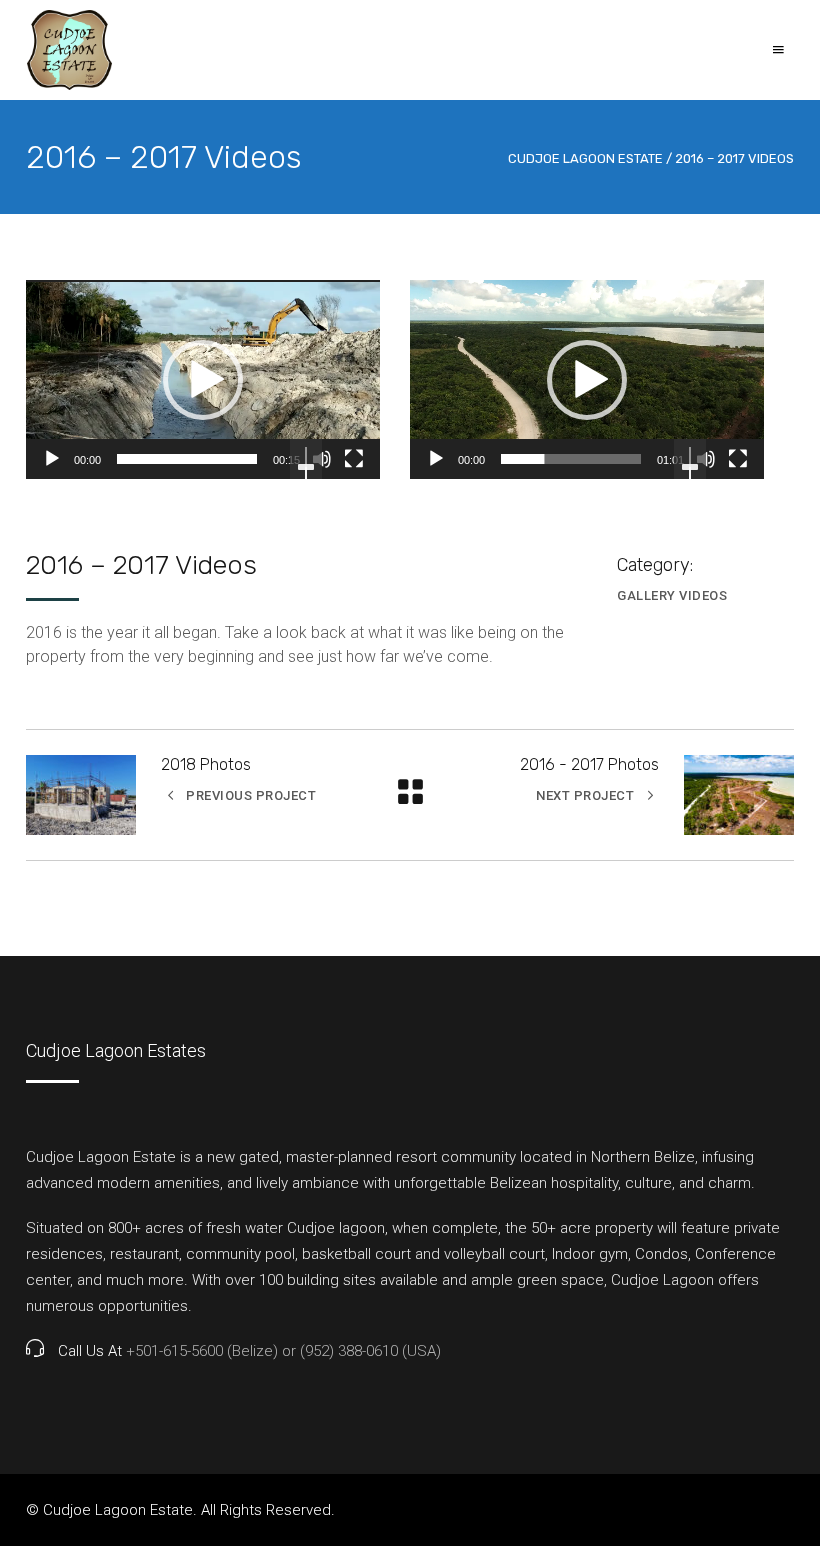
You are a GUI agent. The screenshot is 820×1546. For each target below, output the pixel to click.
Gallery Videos (672, 595)
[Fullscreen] (354, 459)
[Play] (52, 459)
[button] (203, 380)
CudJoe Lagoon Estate (585, 158)
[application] (203, 379)
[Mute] (322, 459)
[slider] (187, 459)
